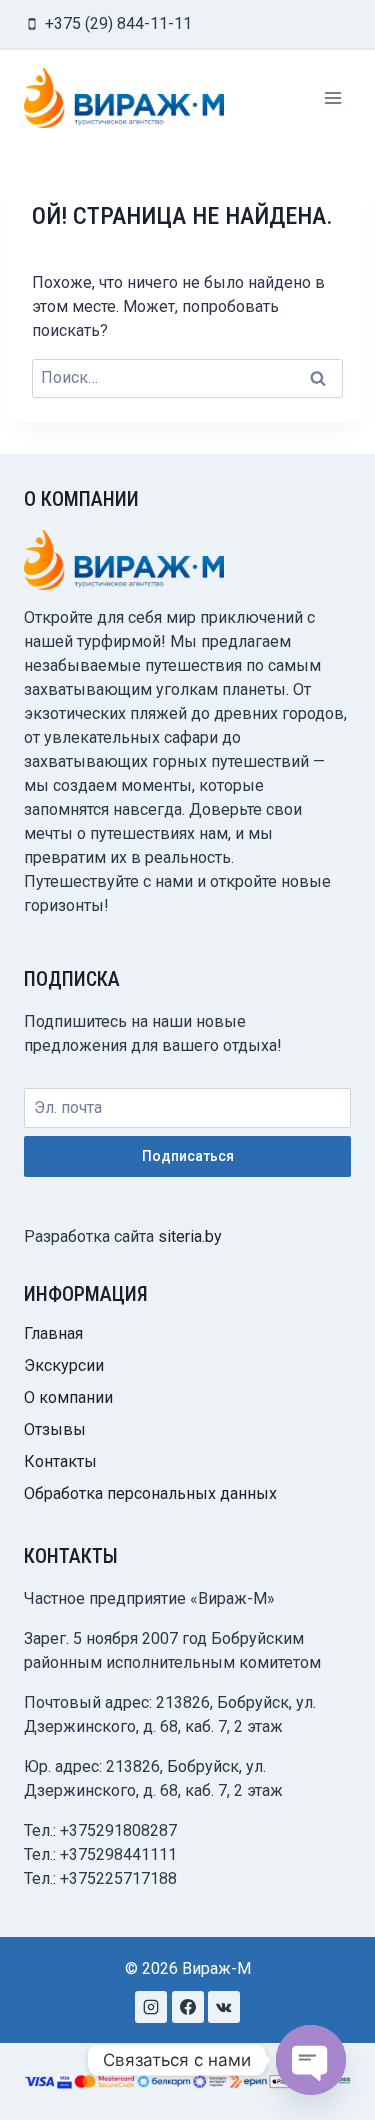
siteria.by (190, 1236)
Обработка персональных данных (150, 1493)
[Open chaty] (311, 2060)
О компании (68, 1397)
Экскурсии (64, 1365)
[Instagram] (151, 2007)
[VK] (224, 2007)
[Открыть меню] (332, 97)
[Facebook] (188, 2007)
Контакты (60, 1461)
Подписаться (188, 1156)
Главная (53, 1333)
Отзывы (55, 1429)
